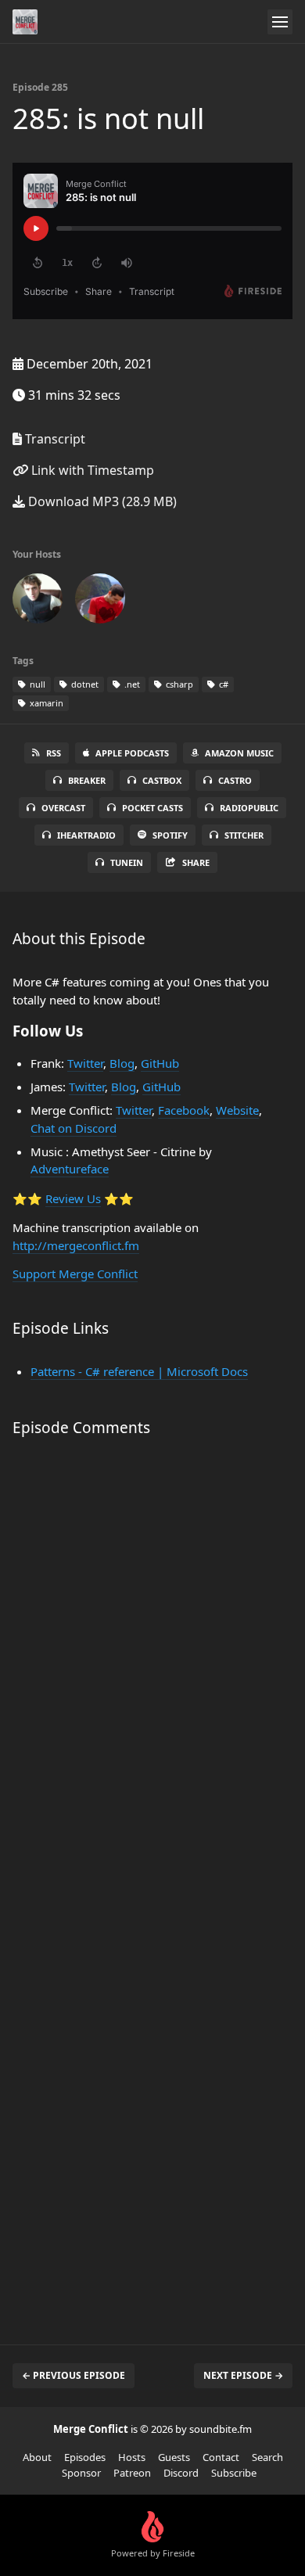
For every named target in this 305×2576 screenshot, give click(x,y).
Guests (174, 2457)
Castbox (162, 780)
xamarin (45, 703)
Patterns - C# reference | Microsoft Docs (139, 1371)
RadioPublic (249, 808)
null (36, 684)
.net (131, 684)
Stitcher (244, 835)
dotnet (84, 684)
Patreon (132, 2473)
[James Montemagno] (100, 602)
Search (267, 2457)
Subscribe (234, 2473)
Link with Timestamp (91, 470)
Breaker (87, 780)
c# (222, 684)
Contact (221, 2457)
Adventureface (70, 1169)
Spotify (170, 835)
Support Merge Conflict (75, 1274)
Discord (181, 2473)
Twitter (85, 1063)
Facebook (184, 1110)
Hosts (132, 2457)
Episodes (85, 2457)
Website (237, 1110)
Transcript (54, 439)
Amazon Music (239, 753)
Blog (122, 1063)
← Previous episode (74, 2375)
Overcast (63, 808)
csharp (178, 684)
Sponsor (81, 2473)
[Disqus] (152, 1673)
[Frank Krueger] (38, 602)
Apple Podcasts (132, 753)
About (37, 2457)
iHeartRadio (86, 835)
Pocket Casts (152, 808)
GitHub (160, 1063)
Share (196, 862)
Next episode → (243, 2375)
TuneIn (127, 862)
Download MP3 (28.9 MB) (101, 501)
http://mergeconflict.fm (76, 1245)
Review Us (73, 1198)
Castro (235, 780)
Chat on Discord (74, 1128)
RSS (54, 753)
